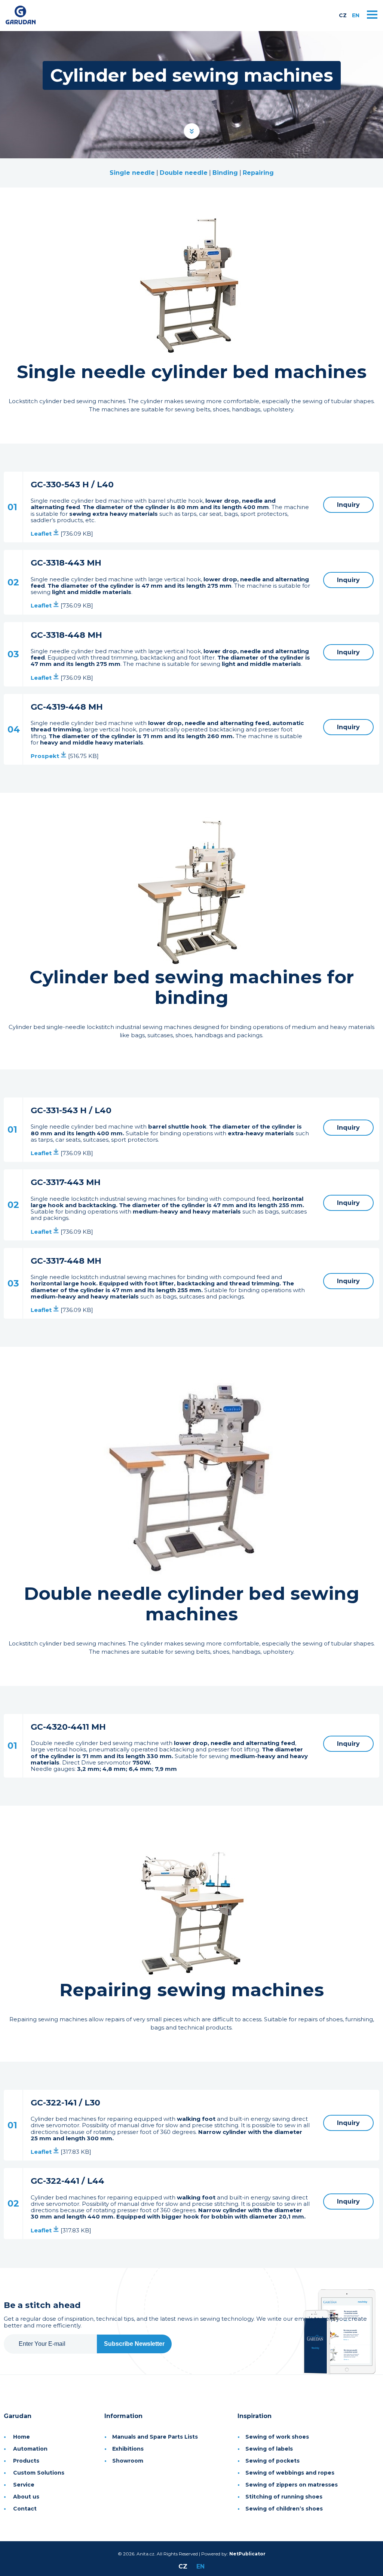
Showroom (128, 2461)
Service (24, 2485)
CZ (343, 15)
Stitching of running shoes (284, 2497)
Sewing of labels (269, 2449)
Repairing (258, 173)
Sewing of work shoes (277, 2437)
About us (26, 2497)
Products (26, 2461)
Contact (25, 2509)
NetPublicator (247, 2554)
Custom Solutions (39, 2473)
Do (164, 173)
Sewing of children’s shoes (284, 2509)
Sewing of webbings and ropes (290, 2473)
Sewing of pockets (272, 2461)
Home (22, 2437)
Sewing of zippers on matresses (292, 2485)
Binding (225, 173)
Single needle (132, 173)
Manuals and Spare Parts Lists (155, 2437)
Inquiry (348, 505)
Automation (30, 2449)
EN (356, 15)
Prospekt (46, 756)
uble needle (188, 173)
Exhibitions (128, 2449)
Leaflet (42, 534)
